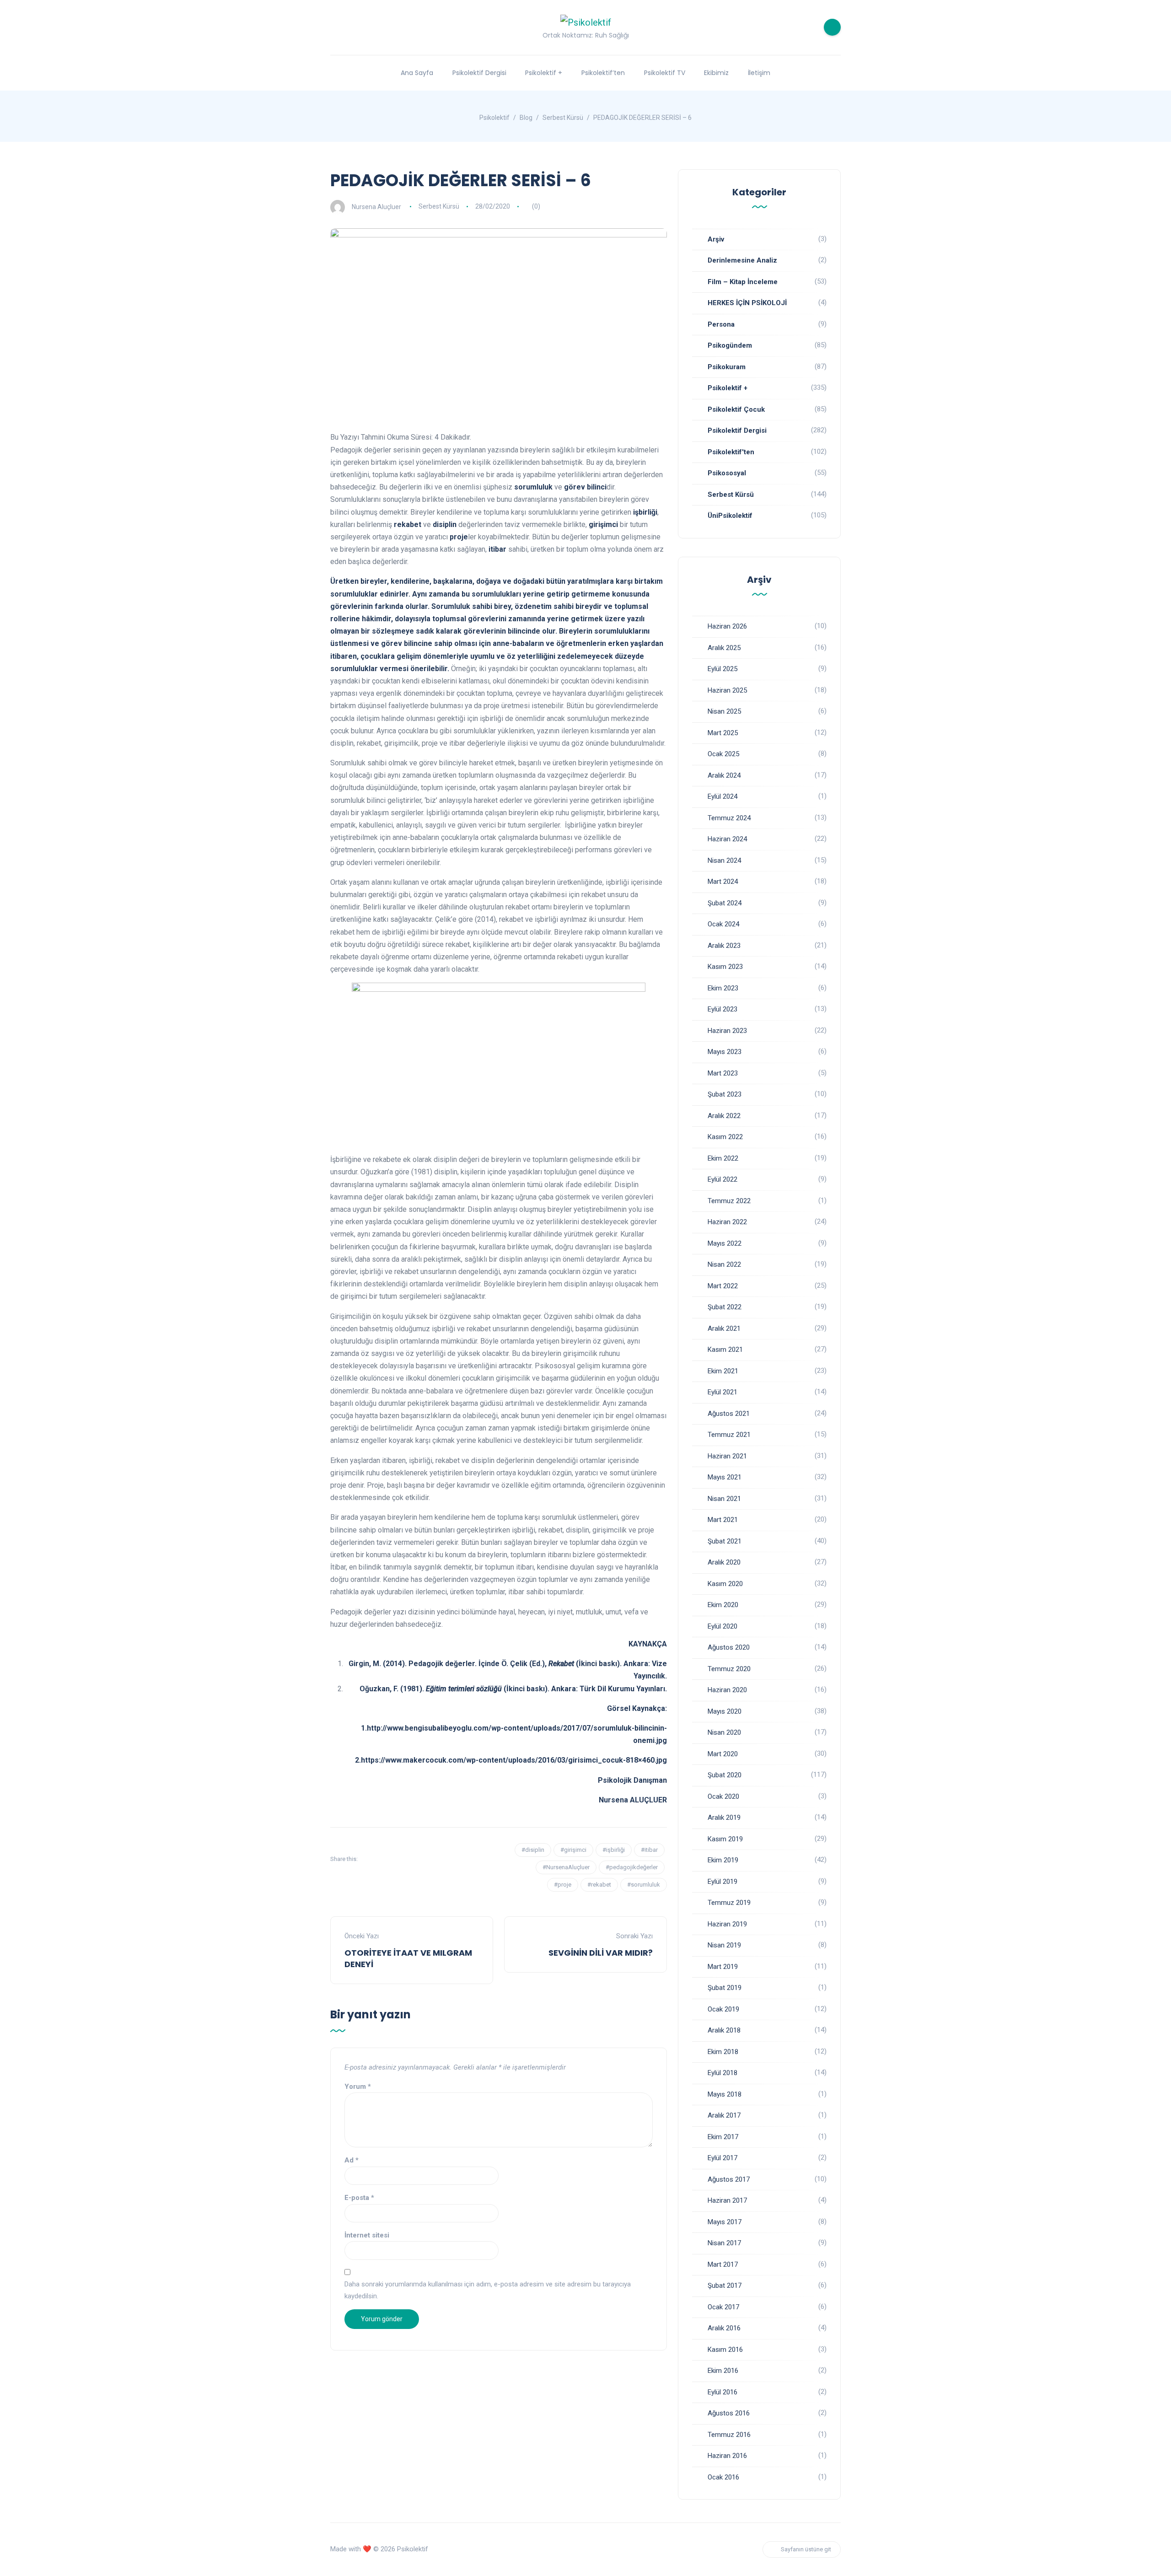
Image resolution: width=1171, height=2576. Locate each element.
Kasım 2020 (725, 1584)
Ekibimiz (716, 73)
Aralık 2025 (724, 648)
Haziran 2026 (727, 626)
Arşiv (716, 239)
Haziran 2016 (727, 2456)
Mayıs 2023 (725, 1052)
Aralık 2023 (724, 946)
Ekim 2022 (723, 1158)
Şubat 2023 (725, 1094)
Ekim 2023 (723, 988)
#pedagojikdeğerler (632, 1867)
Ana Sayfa (417, 73)
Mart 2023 (723, 1073)
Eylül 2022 (722, 1179)
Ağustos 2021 (729, 1414)
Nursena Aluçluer (376, 206)
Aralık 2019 (724, 1818)
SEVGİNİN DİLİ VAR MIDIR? (601, 1953)
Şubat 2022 (725, 1307)
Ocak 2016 (723, 2477)
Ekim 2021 (723, 1371)
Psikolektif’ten (603, 73)
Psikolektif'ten (731, 452)
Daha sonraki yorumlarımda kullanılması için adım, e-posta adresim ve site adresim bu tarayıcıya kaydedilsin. (488, 2290)
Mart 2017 (723, 2264)
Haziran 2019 (727, 1924)
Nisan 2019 (724, 1945)
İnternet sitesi (367, 2235)
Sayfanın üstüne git (806, 2549)
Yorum (358, 2087)
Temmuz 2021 (729, 1435)
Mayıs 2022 (725, 1243)
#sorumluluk (644, 1885)
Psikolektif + (544, 73)
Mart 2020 (723, 1754)
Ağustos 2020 (729, 1647)
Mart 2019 (723, 1967)
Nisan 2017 (724, 2243)
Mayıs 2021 (725, 1477)
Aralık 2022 (724, 1116)
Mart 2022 (723, 1286)
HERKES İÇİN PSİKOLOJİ (747, 303)
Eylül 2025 (722, 669)
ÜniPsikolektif (730, 516)
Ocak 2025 (723, 754)
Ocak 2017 (723, 2307)
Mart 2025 (723, 733)
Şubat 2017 (725, 2286)
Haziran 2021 (727, 1456)
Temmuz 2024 (729, 818)
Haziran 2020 (727, 1690)
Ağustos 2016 (729, 2413)
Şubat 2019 (725, 1988)
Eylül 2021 (722, 1392)
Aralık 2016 (724, 2328)
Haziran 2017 (727, 2200)
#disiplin (533, 1850)
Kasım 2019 (725, 1839)
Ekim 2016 (723, 2371)
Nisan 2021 (724, 1499)
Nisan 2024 (724, 860)
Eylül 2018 (722, 2073)
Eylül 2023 (722, 1009)
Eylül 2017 (722, 2158)
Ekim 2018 (723, 2052)
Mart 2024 (723, 882)
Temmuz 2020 (729, 1669)
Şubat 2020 (725, 1775)
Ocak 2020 (723, 1796)
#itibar (649, 1850)
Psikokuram (727, 367)
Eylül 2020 (722, 1626)
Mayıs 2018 (725, 2094)
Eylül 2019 (722, 1882)
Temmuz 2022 (729, 1201)
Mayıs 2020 (725, 1711)
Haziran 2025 (727, 690)
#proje (563, 1885)
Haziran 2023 (727, 1031)
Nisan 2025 (724, 711)
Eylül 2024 (722, 796)
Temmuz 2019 (729, 1903)
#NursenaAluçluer (566, 1867)
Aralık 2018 (724, 2030)
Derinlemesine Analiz (742, 260)
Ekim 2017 (723, 2137)
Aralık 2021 (724, 1328)
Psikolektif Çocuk (736, 409)
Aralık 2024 (724, 775)
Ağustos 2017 (729, 2179)
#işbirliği (614, 1850)
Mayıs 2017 (725, 2222)
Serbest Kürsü (439, 206)
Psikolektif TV (665, 73)
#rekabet (599, 1885)
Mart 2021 (723, 1520)
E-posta (359, 2198)
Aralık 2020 (724, 1562)
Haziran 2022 (727, 1222)
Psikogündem (730, 345)
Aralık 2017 (724, 2115)
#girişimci (573, 1850)
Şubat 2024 (725, 903)
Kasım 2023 (725, 967)
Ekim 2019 (723, 1860)
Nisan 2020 (724, 1732)
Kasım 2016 (725, 2350)
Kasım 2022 (725, 1137)
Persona (721, 324)
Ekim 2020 (723, 1605)
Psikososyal (727, 473)
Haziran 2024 (727, 839)
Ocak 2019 (723, 2009)
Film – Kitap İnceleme (743, 282)
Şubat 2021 (725, 1541)
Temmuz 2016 (729, 2435)
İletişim (759, 73)
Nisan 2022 (724, 1264)
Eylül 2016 (722, 2392)
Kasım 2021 (725, 1350)
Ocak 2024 (723, 924)
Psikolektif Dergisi (479, 73)
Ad (352, 2160)
